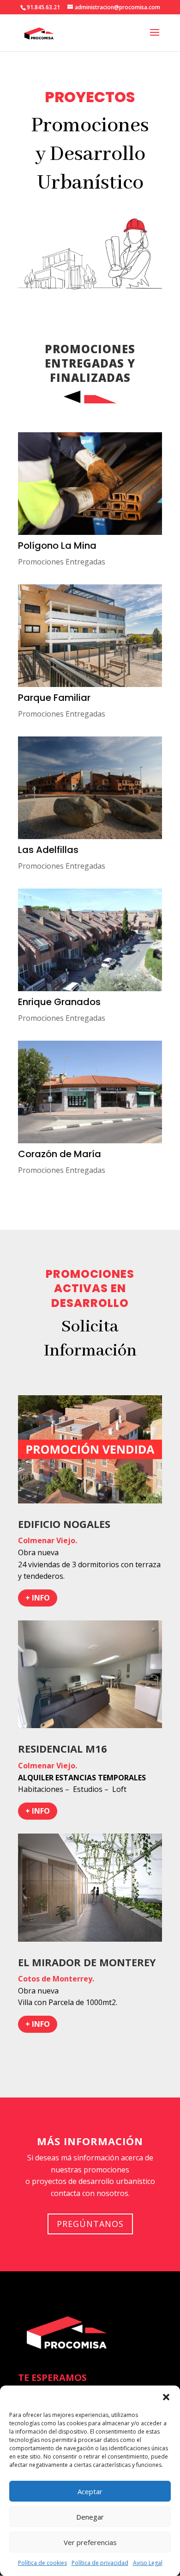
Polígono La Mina (57, 546)
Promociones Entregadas (62, 562)
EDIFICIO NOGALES (64, 1524)
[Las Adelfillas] (90, 788)
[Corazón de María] (90, 1092)
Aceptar (90, 2491)
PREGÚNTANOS (90, 2224)
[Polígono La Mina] (90, 484)
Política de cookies (42, 2563)
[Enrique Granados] (90, 940)
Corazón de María (60, 1154)
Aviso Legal (148, 2563)
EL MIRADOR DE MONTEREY (87, 1962)
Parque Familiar (54, 698)
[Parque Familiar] (90, 636)
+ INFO (38, 1598)
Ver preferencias (90, 2542)
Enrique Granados (59, 1002)
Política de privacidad (100, 2563)
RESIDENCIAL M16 (63, 1748)
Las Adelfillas (48, 850)
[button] (166, 2397)
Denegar (90, 2517)
